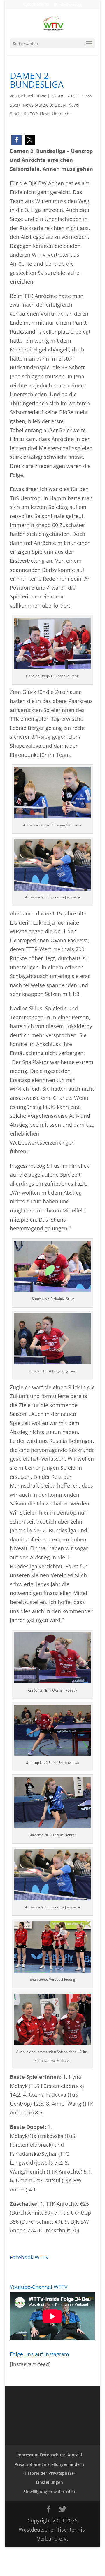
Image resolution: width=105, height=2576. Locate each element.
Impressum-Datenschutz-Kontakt (49, 2455)
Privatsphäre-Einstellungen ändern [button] (49, 2464)
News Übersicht (55, 114)
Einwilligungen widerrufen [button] (49, 2492)
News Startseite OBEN (44, 105)
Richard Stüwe (32, 96)
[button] (16, 140)
